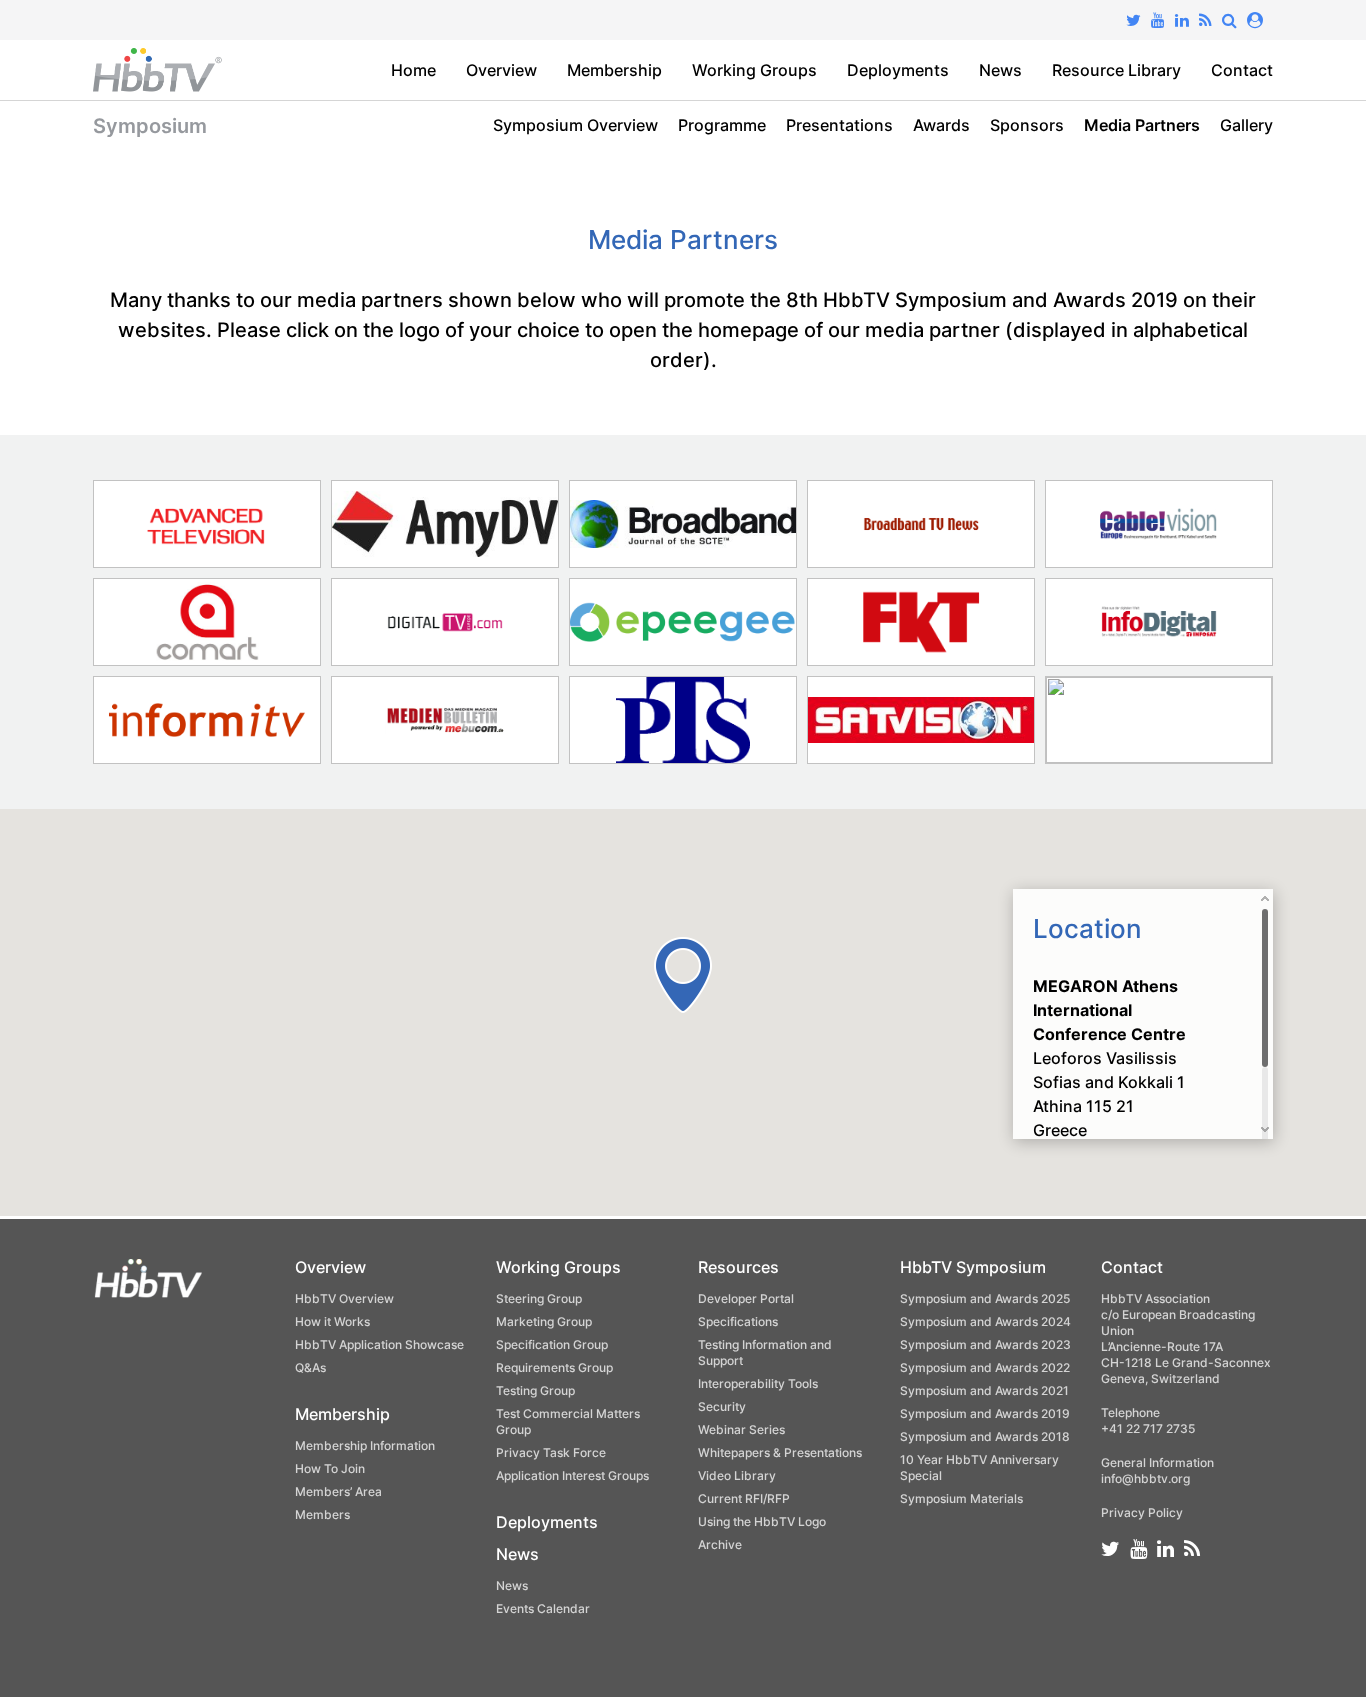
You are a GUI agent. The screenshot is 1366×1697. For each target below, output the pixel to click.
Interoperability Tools (758, 1383)
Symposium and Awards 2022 (985, 1367)
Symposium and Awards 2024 (985, 1321)
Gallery (1246, 125)
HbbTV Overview (344, 1298)
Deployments (898, 70)
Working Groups (754, 70)
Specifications (738, 1321)
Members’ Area (338, 1491)
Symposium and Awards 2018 (985, 1436)
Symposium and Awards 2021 (984, 1390)
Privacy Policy (1142, 1512)
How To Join (330, 1468)
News (1000, 70)
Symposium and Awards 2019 (985, 1413)
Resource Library (1116, 70)
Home (413, 70)
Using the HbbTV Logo (762, 1521)
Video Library (737, 1475)
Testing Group (535, 1390)
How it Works (332, 1321)
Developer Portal (746, 1298)
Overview (501, 70)
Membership (614, 70)
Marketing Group (544, 1321)
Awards (941, 125)
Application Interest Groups (572, 1475)
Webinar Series (741, 1429)
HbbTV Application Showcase (379, 1344)
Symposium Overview (575, 125)
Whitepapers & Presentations (780, 1452)
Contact (1242, 70)
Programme (722, 125)
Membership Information (365, 1445)
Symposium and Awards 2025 (985, 1298)
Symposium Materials (961, 1498)
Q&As (310, 1367)
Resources (738, 1267)
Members (322, 1514)
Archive (720, 1544)
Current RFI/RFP (744, 1498)
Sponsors (1027, 125)
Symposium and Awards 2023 (985, 1344)
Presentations (839, 125)
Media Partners (1142, 125)
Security (722, 1406)
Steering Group (539, 1298)
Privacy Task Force (551, 1452)
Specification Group (552, 1344)
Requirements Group (554, 1367)
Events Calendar (543, 1608)
